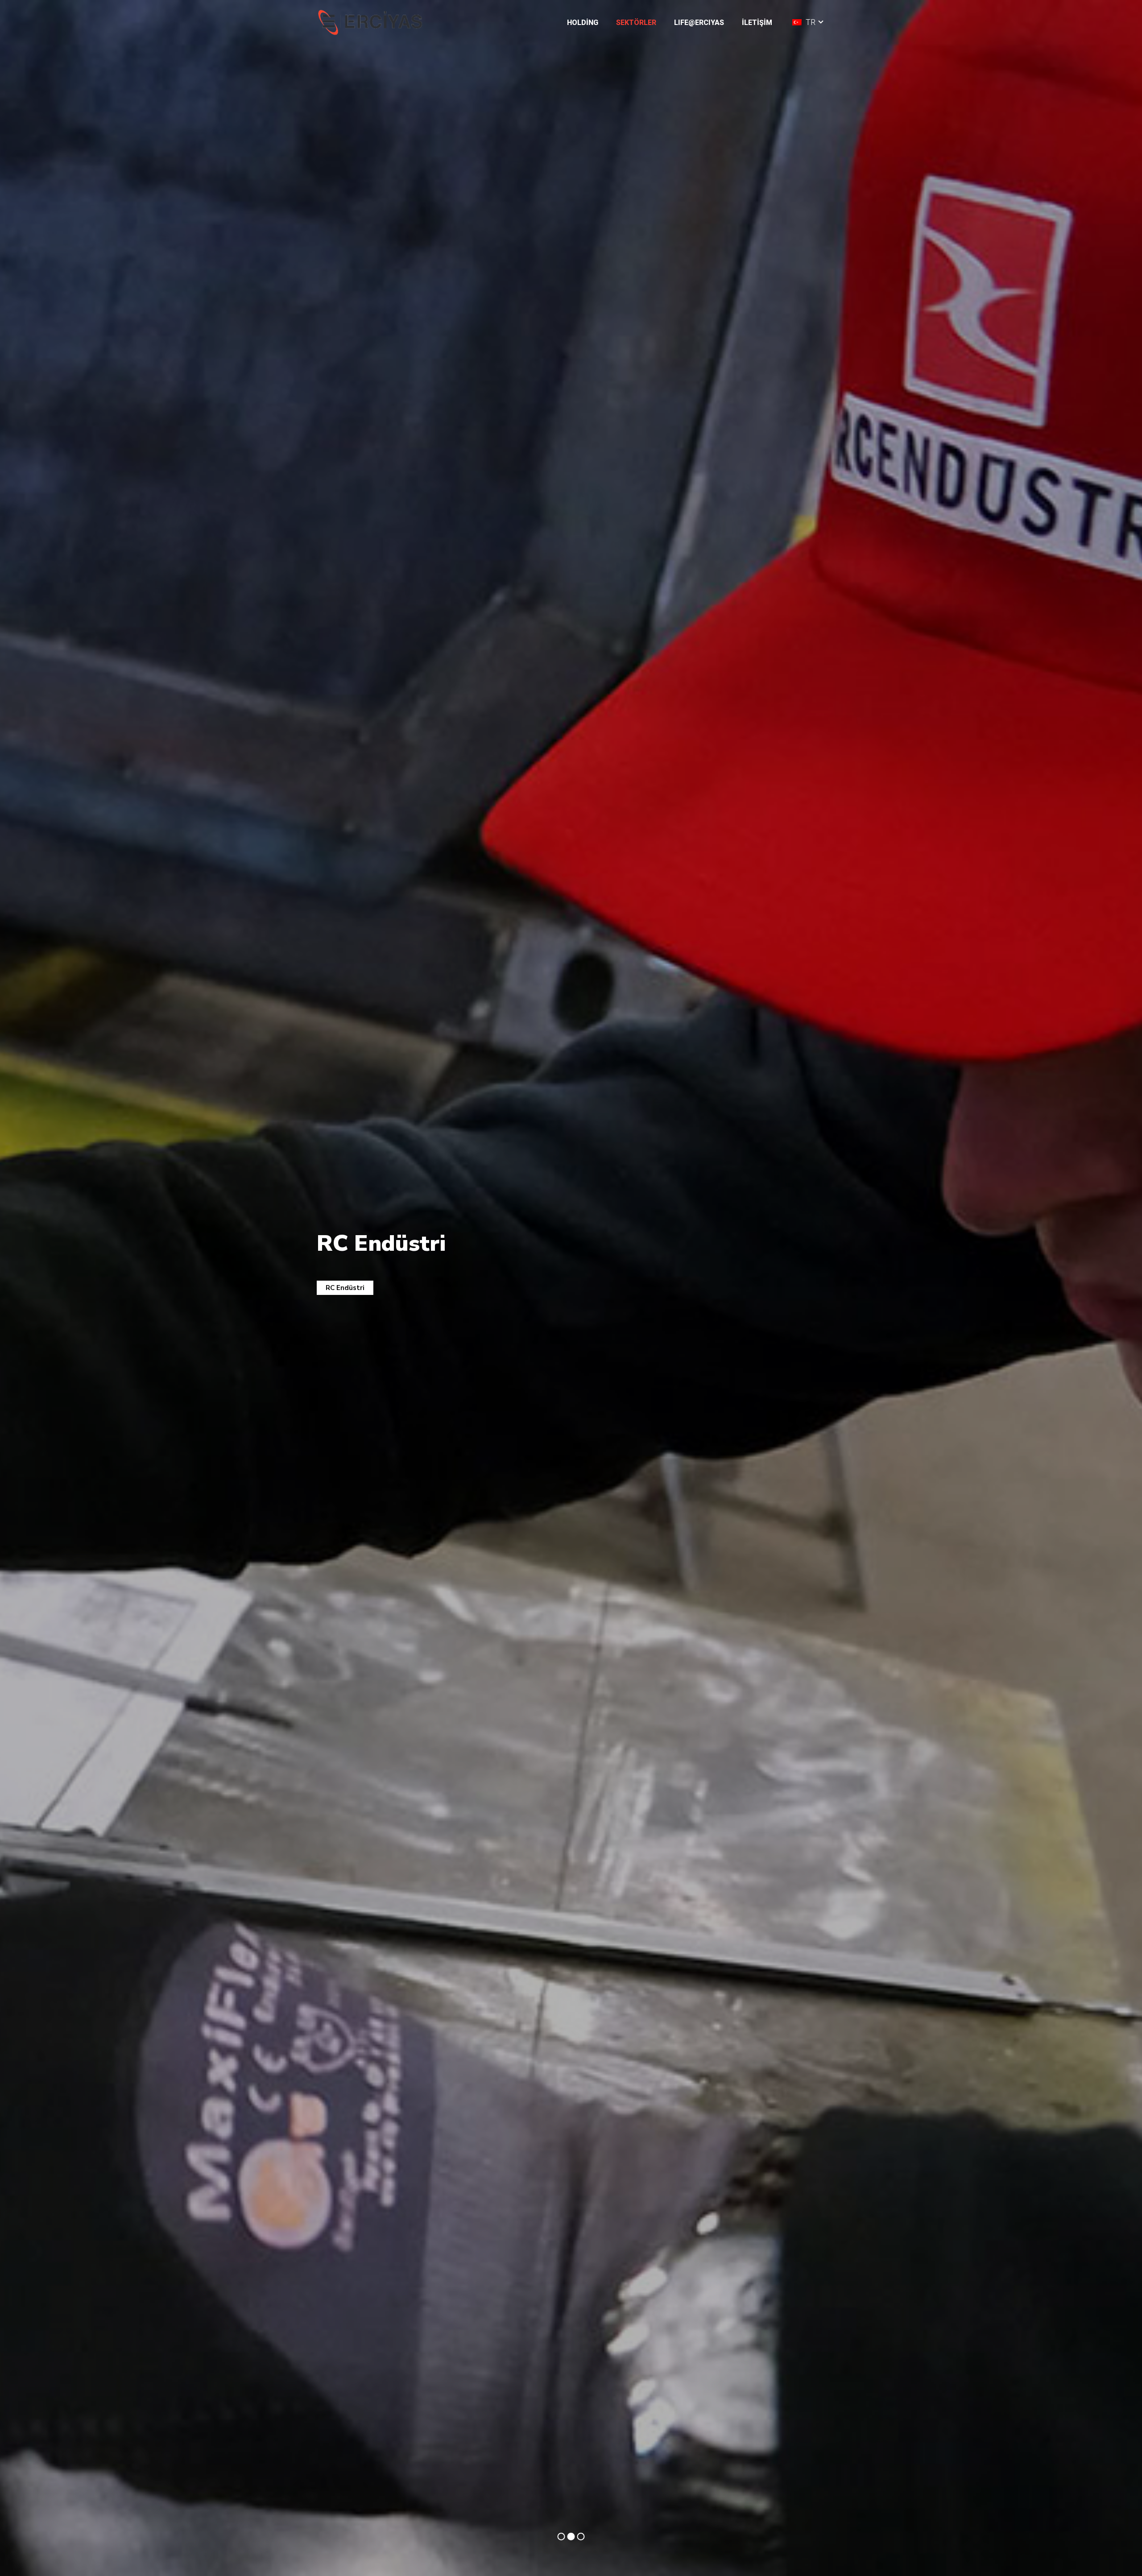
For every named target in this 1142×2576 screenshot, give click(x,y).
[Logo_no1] (372, 23)
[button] (605, 22)
